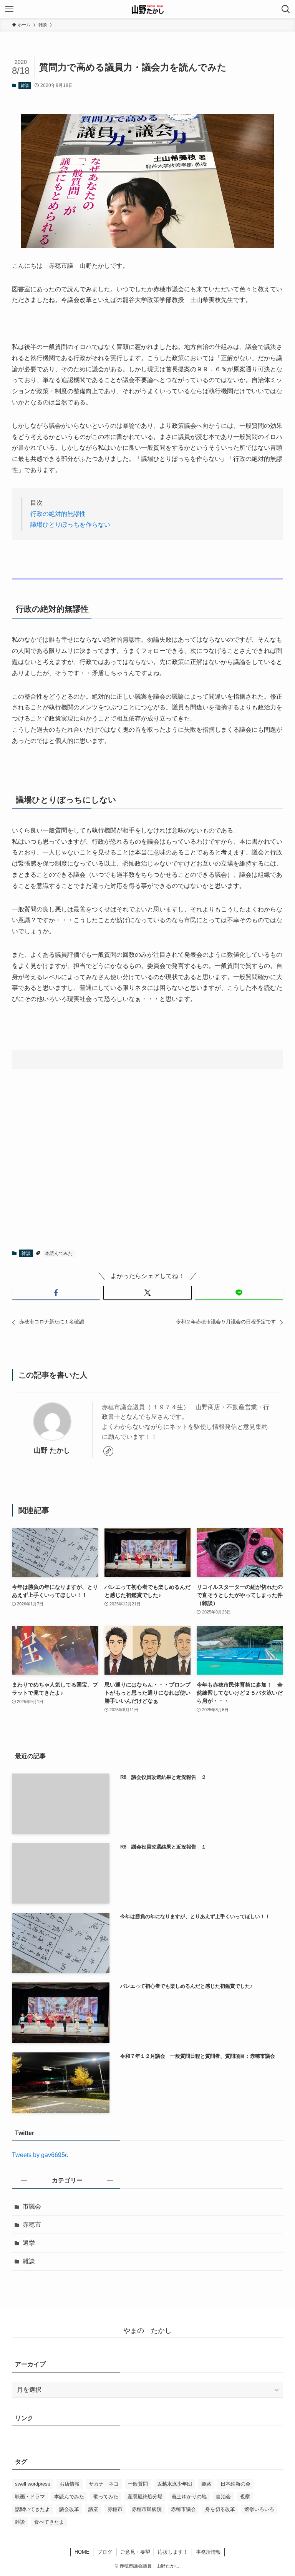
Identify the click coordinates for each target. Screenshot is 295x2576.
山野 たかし (52, 1450)
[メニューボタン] (9, 9)
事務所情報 (208, 2552)
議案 (93, 2509)
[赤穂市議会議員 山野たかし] (147, 9)
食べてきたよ (49, 2522)
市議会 (32, 2206)
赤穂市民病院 (147, 2509)
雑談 (25, 85)
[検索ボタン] (286, 9)
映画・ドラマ (30, 2497)
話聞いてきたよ (32, 2509)
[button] (56, 1293)
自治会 (223, 2497)
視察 (245, 2497)
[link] (108, 1451)
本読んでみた (59, 1253)
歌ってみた (106, 2497)
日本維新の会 (235, 2484)
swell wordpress (33, 2484)
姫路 (206, 2484)
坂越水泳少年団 (175, 2484)
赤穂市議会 (183, 2509)
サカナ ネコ (104, 2484)
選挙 (29, 2243)
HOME (82, 2552)
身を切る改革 (220, 2509)
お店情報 (70, 2484)
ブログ (105, 2552)
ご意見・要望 (135, 2552)
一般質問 (138, 2484)
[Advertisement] (148, 1171)
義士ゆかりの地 (189, 2497)
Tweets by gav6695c (40, 2155)
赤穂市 (32, 2225)
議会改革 (69, 2509)
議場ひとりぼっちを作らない (70, 525)
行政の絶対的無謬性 (58, 514)
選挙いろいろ (259, 2509)
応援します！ (173, 2552)
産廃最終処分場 (145, 2497)
